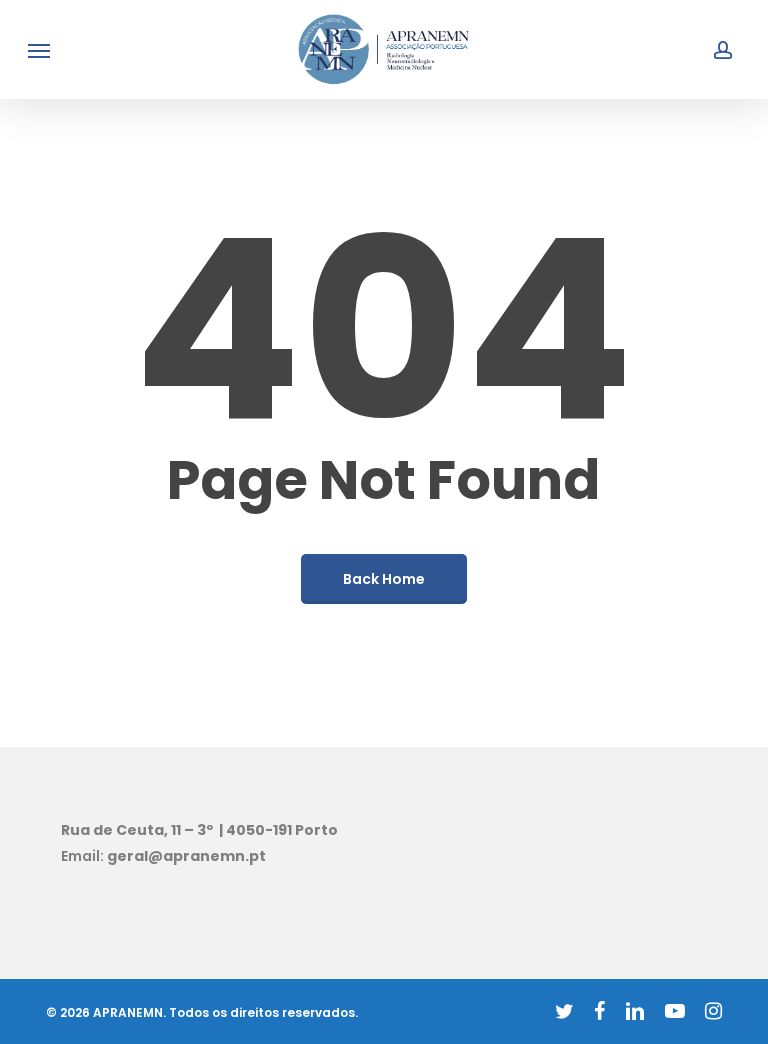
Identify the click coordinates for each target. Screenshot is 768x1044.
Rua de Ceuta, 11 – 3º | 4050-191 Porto (199, 830)
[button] (39, 50)
